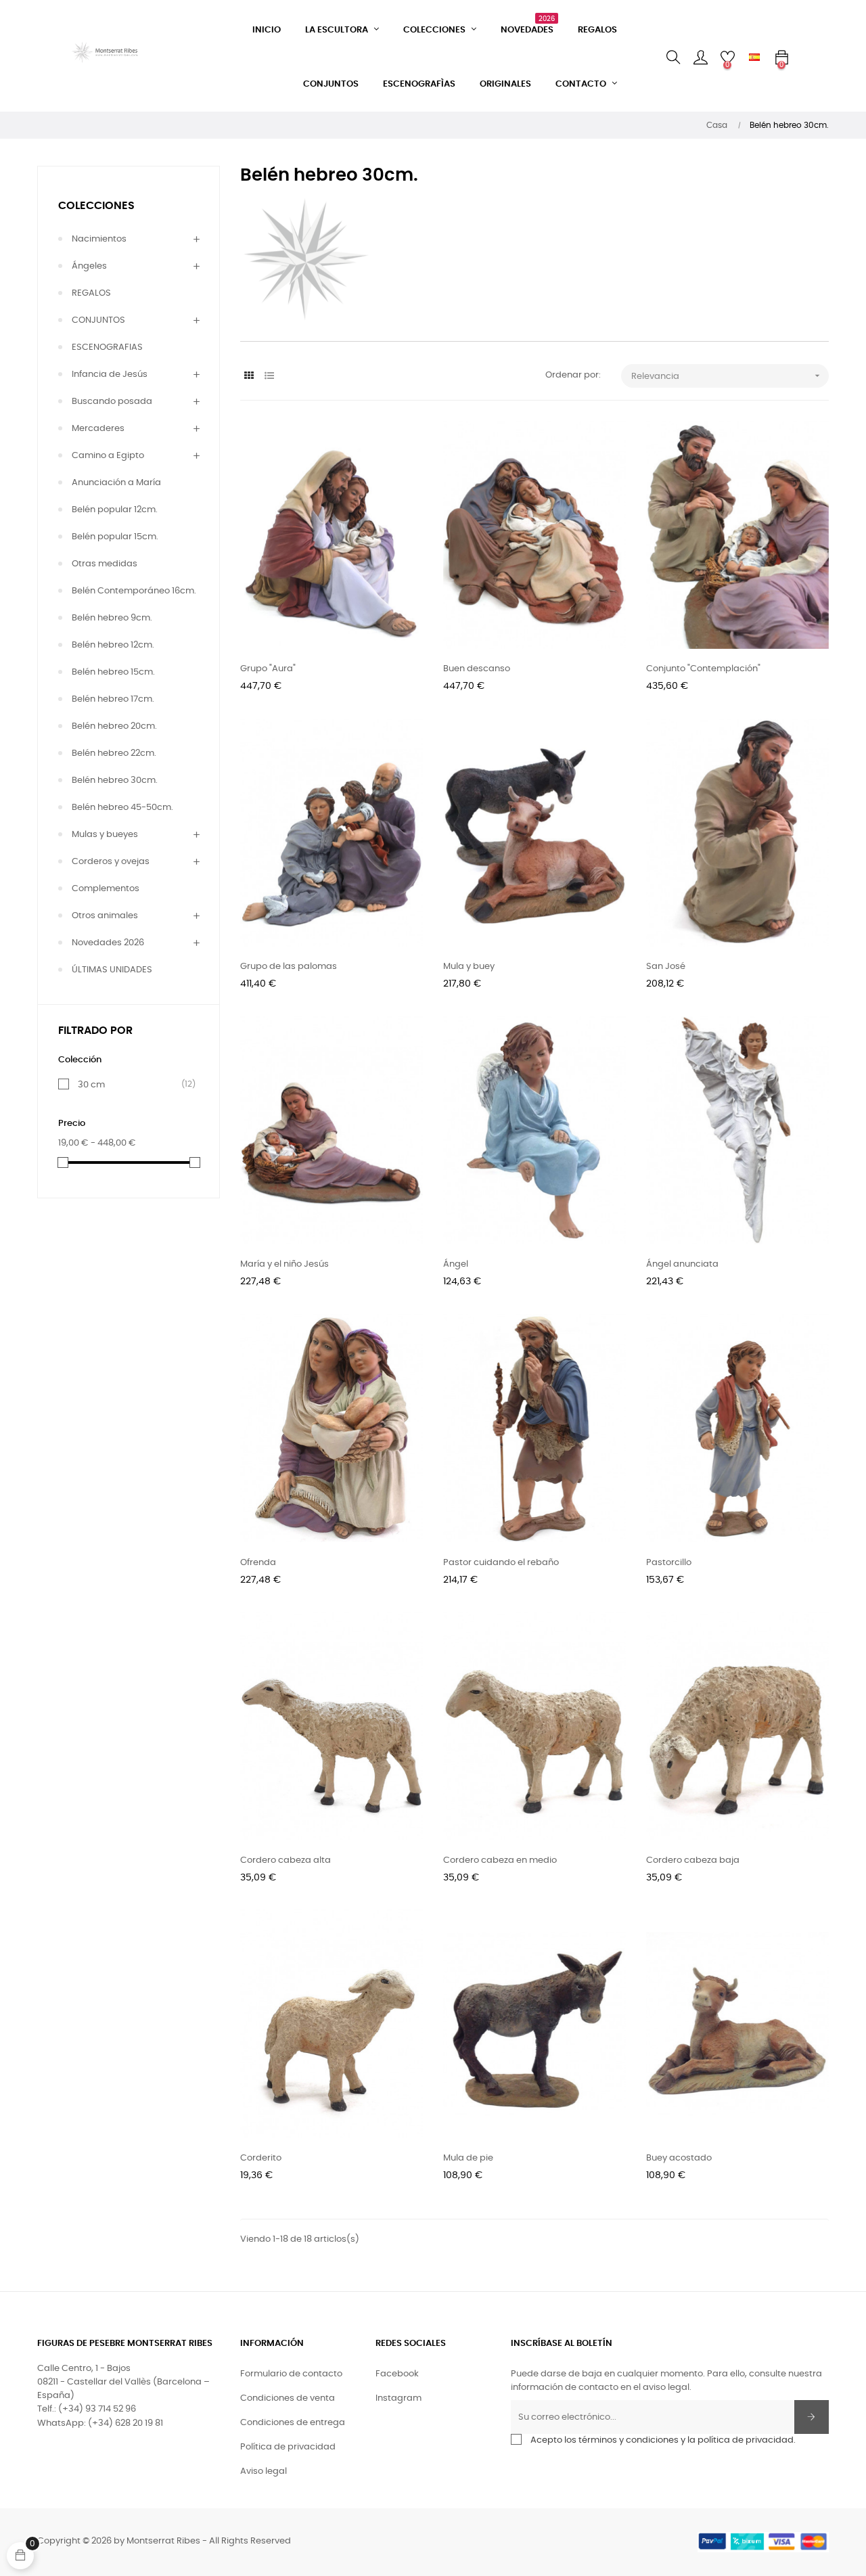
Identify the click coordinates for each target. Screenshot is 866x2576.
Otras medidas (105, 564)
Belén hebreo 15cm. (113, 672)
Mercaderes (98, 429)
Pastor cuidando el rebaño (501, 1563)
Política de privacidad (288, 2447)
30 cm (131, 1085)
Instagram (398, 2398)
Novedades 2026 (108, 943)
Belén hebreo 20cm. (114, 726)
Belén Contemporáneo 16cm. (134, 591)
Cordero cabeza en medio (500, 1860)
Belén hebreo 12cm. (113, 645)
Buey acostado (679, 2158)
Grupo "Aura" (268, 669)
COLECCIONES (96, 206)
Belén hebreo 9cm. (112, 618)
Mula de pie (468, 2158)
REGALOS (91, 293)
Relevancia (727, 376)
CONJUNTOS (98, 320)
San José (666, 967)
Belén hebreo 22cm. (114, 753)
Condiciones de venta (288, 2398)
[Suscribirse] (812, 2417)
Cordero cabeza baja (693, 1860)
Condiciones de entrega (293, 2423)
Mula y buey (469, 967)
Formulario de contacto (291, 2374)
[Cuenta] (700, 58)
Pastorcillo (669, 1563)
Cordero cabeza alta (286, 1860)
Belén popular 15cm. (115, 537)
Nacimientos (99, 239)
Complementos (106, 889)
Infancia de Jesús (110, 375)
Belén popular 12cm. (115, 510)
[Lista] (269, 377)
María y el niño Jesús (284, 1264)
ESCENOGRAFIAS (107, 347)
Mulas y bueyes (105, 835)
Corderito (261, 2158)
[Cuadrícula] (249, 377)
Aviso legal (264, 2471)
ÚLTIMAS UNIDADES (112, 970)
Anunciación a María (116, 483)
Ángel (456, 1264)
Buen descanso (477, 669)
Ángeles (89, 266)
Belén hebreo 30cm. (115, 781)
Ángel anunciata (682, 1264)
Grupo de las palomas (289, 967)
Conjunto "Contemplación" (703, 669)
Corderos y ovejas (111, 862)
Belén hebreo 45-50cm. (122, 808)
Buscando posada (112, 402)
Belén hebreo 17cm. (113, 699)
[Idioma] (754, 58)
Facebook (397, 2374)
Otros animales (105, 916)
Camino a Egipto (108, 456)
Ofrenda (258, 1563)
